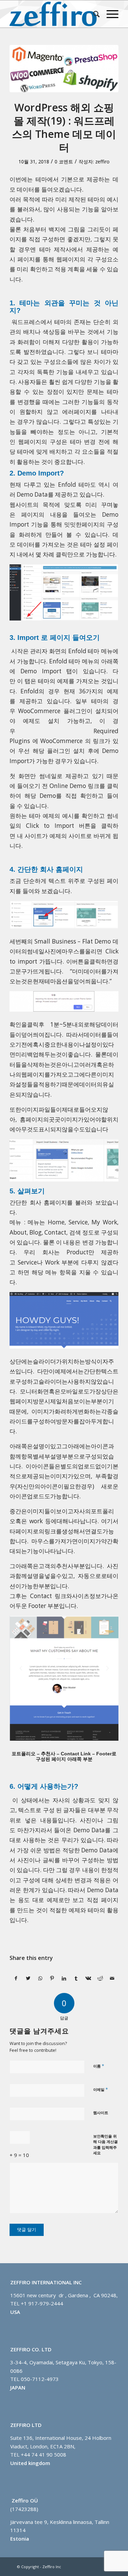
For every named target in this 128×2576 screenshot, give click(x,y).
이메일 (101, 2089)
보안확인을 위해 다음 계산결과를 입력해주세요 (105, 2145)
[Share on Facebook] (16, 1978)
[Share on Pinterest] (52, 1978)
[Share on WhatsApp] (40, 1978)
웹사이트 (101, 2113)
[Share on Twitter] (28, 1978)
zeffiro (102, 162)
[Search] (93, 14)
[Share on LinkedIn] (64, 1978)
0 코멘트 (64, 162)
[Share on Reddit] (100, 1978)
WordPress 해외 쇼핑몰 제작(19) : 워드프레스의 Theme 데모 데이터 (64, 127)
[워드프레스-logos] (64, 69)
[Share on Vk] (88, 1978)
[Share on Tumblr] (76, 1978)
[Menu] (109, 14)
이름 (99, 2066)
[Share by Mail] (112, 1978)
